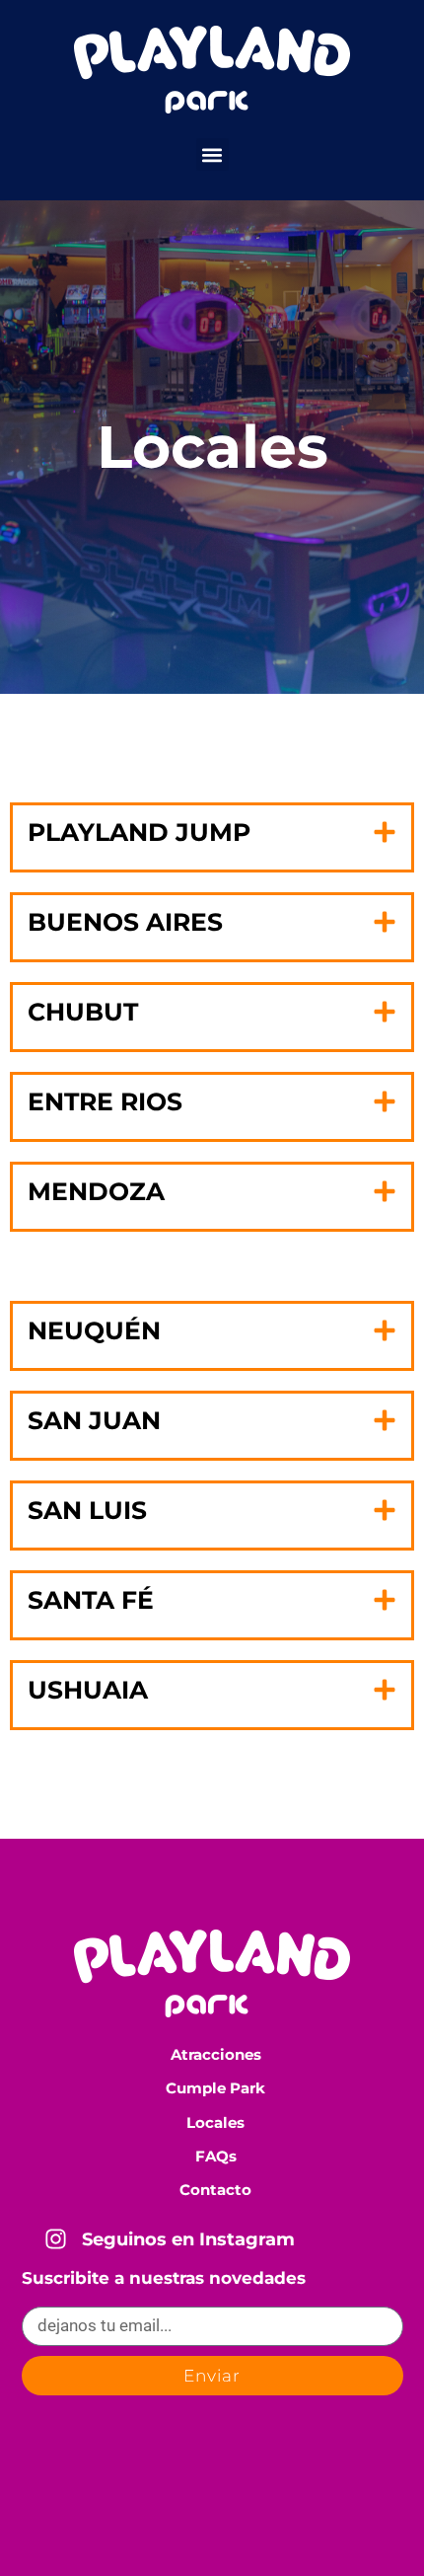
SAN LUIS (87, 1510)
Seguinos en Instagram (188, 2239)
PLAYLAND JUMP (139, 832)
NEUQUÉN (94, 1330)
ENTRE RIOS (105, 1101)
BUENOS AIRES (125, 922)
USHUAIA (88, 1690)
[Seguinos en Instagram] (56, 2239)
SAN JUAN (94, 1420)
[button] (212, 154)
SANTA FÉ (91, 1600)
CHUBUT (83, 1012)
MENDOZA (96, 1191)
